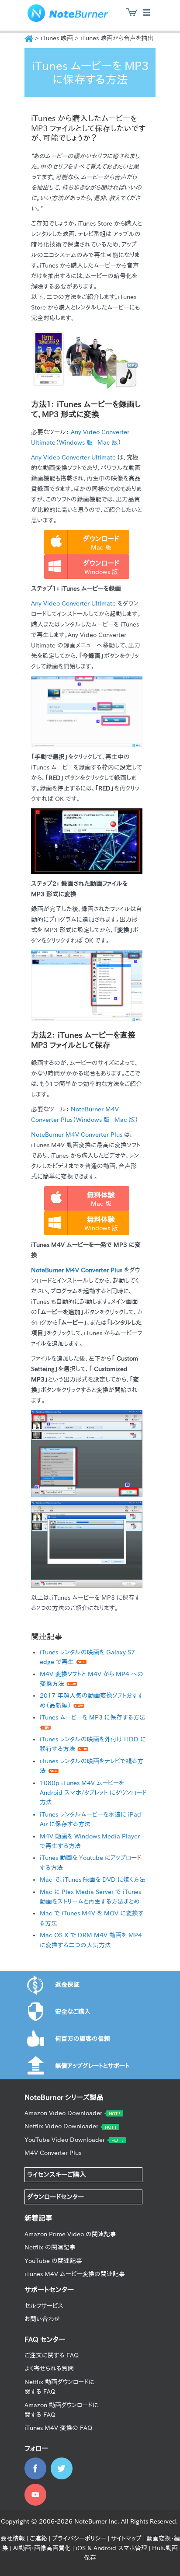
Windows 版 (76, 442)
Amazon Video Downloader (63, 2113)
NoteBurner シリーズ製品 (64, 2097)
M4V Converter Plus (53, 2153)
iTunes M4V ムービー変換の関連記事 (75, 2274)
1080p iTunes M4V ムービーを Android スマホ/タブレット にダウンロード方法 (93, 1793)
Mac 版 (108, 442)
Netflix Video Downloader (61, 2126)
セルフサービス (44, 2306)
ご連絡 (38, 2538)
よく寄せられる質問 (49, 2368)
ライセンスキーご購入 (57, 2174)
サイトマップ (126, 2538)
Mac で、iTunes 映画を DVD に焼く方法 (93, 1880)
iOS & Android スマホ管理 (111, 2548)
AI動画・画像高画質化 (42, 2548)
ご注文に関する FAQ (52, 2355)
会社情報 (13, 2538)
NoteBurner (68, 15)
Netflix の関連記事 (50, 2247)
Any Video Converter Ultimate (73, 457)
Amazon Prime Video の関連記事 (70, 2234)
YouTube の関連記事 (53, 2261)
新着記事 (38, 2218)
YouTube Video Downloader (65, 2140)
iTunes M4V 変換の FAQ (58, 2428)
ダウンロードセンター (55, 2197)
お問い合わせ (42, 2319)
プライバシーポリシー (79, 2538)
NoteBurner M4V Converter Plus (77, 1135)
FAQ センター (45, 2339)
